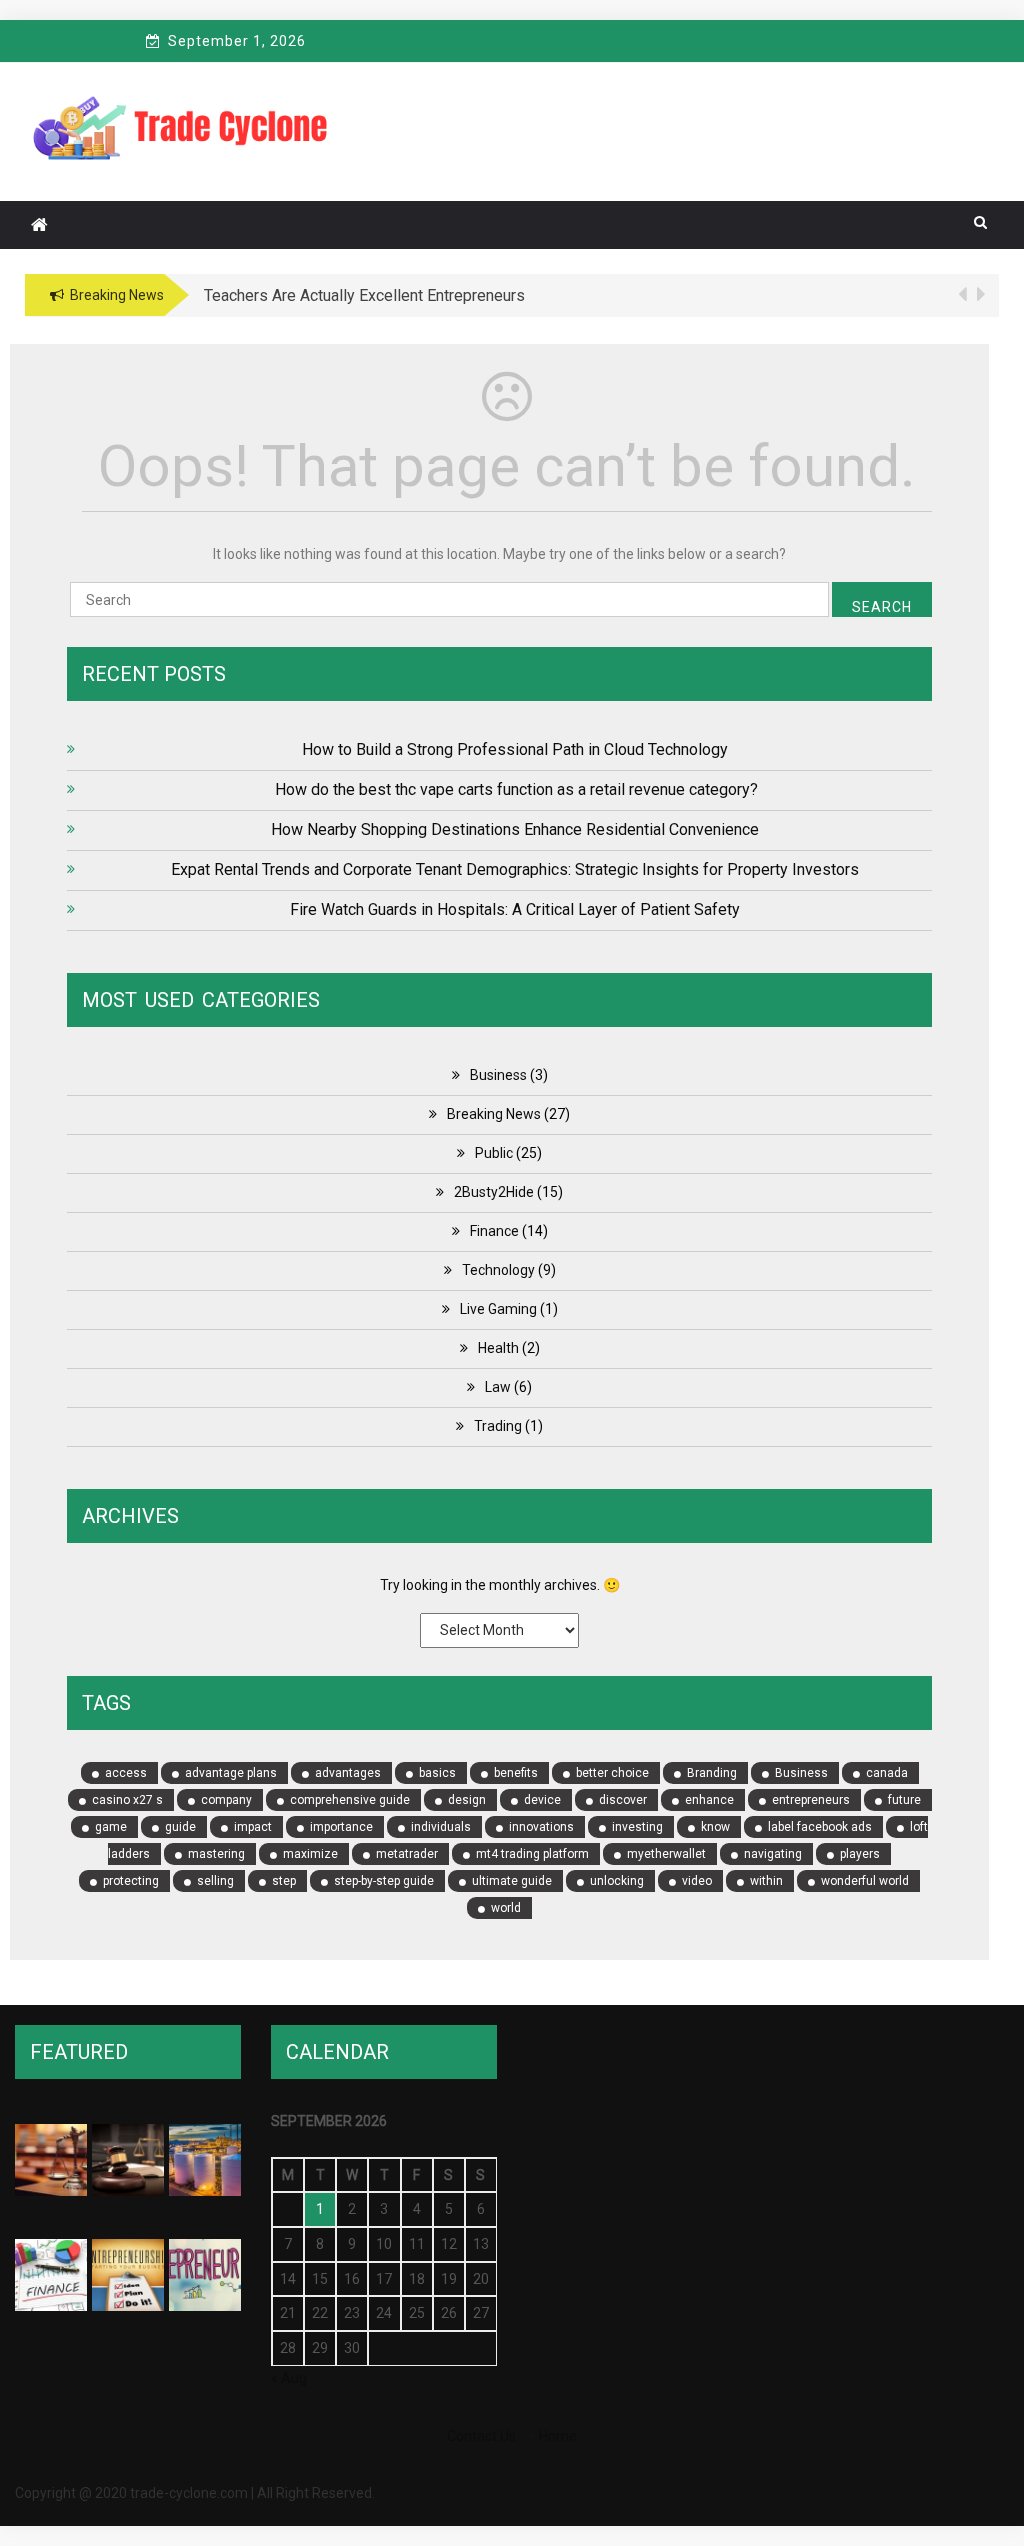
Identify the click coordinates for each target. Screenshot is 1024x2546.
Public (494, 1153)
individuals (441, 1827)
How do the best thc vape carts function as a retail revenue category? (514, 789)
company (226, 1800)
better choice (612, 1773)
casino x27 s (127, 1800)
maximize (310, 1854)
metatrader (407, 1854)
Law (498, 1387)
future (904, 1800)
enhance (709, 1800)
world (506, 1908)
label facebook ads (820, 1827)
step (284, 1881)
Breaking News (494, 1114)
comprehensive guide (350, 1800)
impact (253, 1827)
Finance (494, 1231)
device (542, 1800)
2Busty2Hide (494, 1192)
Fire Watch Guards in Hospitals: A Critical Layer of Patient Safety (515, 909)
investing (637, 1827)
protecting (131, 1881)
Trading (498, 1426)
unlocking (617, 1881)
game (111, 1827)
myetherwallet (666, 1854)
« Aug (289, 2378)
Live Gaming (498, 1309)
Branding (712, 1773)
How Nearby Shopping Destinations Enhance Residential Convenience (515, 829)
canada (887, 1773)
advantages (348, 1773)
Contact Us (481, 2436)
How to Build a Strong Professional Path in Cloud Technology (515, 749)
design (467, 1800)
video (697, 1881)
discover (623, 1800)
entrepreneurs (811, 1800)
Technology (498, 1270)
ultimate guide (512, 1881)
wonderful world (865, 1881)
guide (180, 1827)
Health (498, 1348)
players (860, 1854)
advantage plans (231, 1773)
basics (437, 1773)
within (766, 1881)
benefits (516, 1773)
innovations (541, 1827)
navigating (773, 1854)
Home (558, 2436)
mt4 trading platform (532, 1854)
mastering (216, 1854)
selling (215, 1881)
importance (341, 1827)
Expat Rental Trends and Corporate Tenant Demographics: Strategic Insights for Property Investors (515, 869)
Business (498, 1075)
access (126, 1773)
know (715, 1827)
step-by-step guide (384, 1881)
